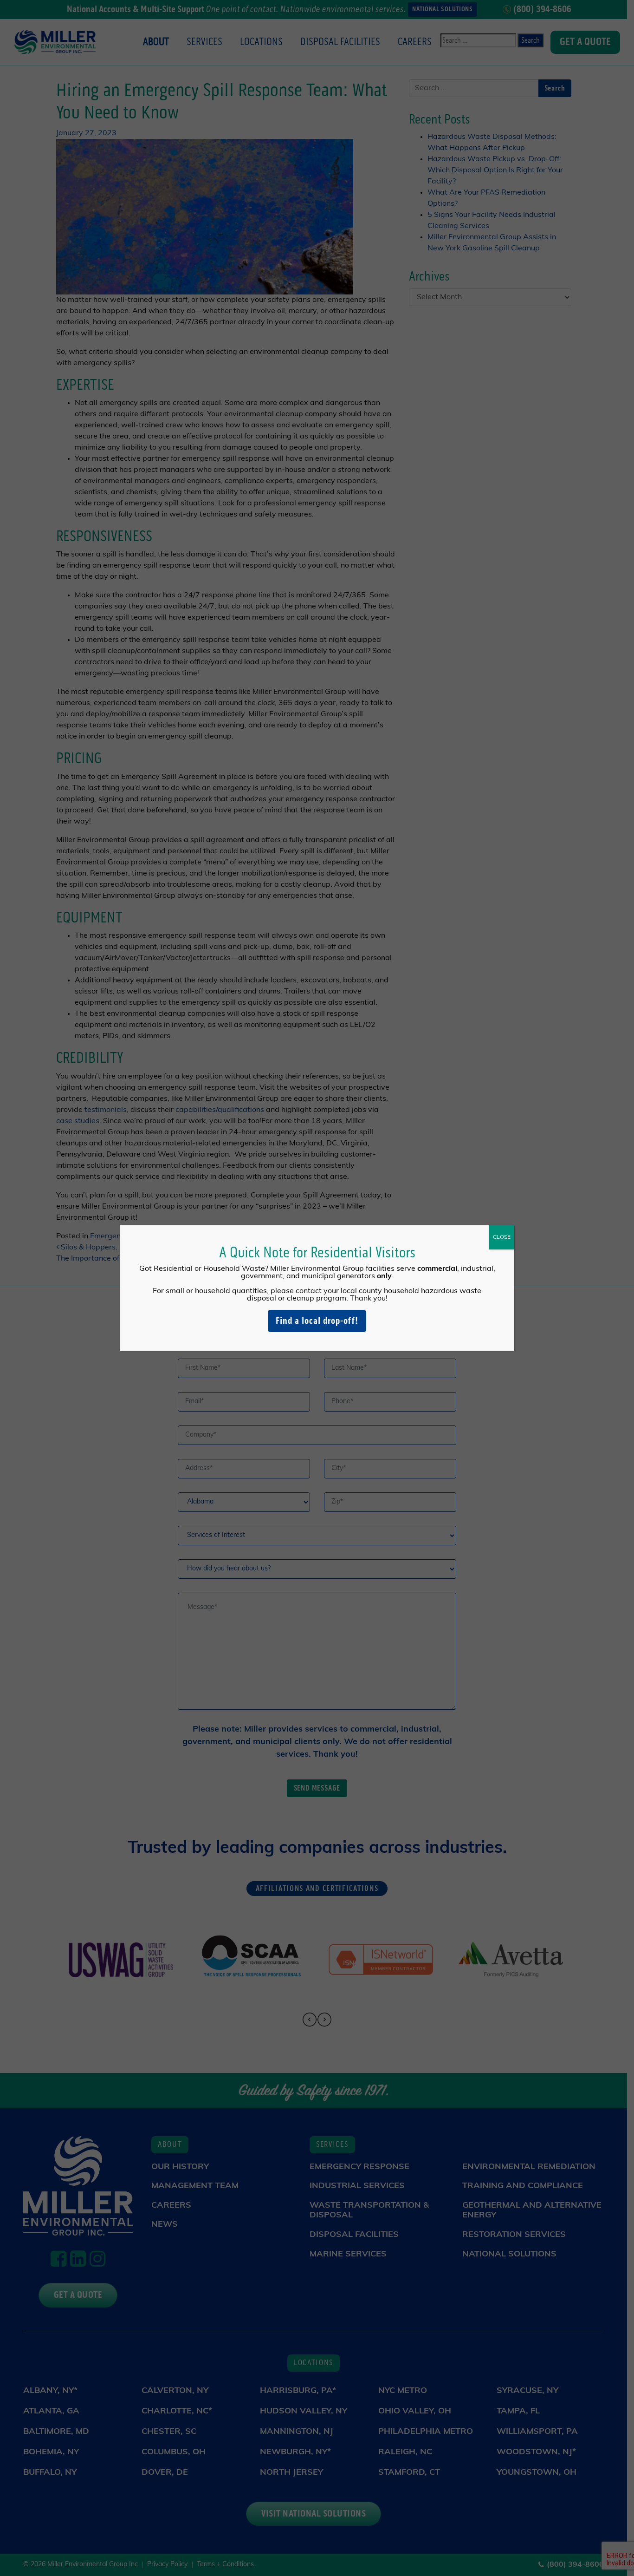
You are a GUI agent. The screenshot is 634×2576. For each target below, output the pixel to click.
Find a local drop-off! (317, 1321)
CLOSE (502, 1237)
